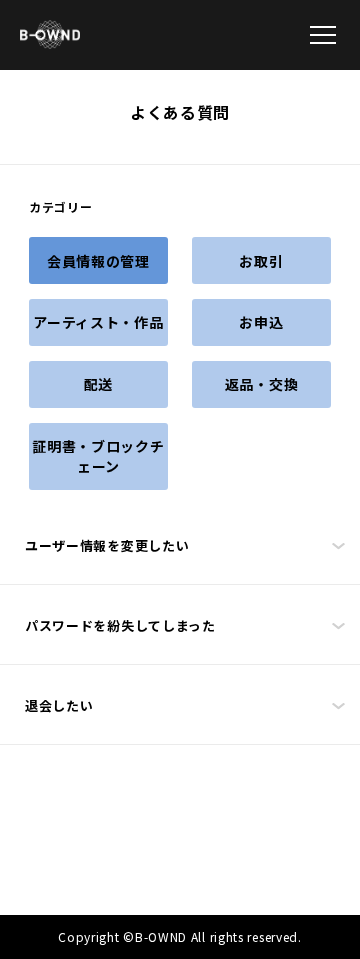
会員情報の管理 (98, 261)
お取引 (261, 261)
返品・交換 (262, 384)
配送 (98, 384)
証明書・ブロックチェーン (98, 456)
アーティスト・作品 (98, 322)
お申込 (261, 322)
